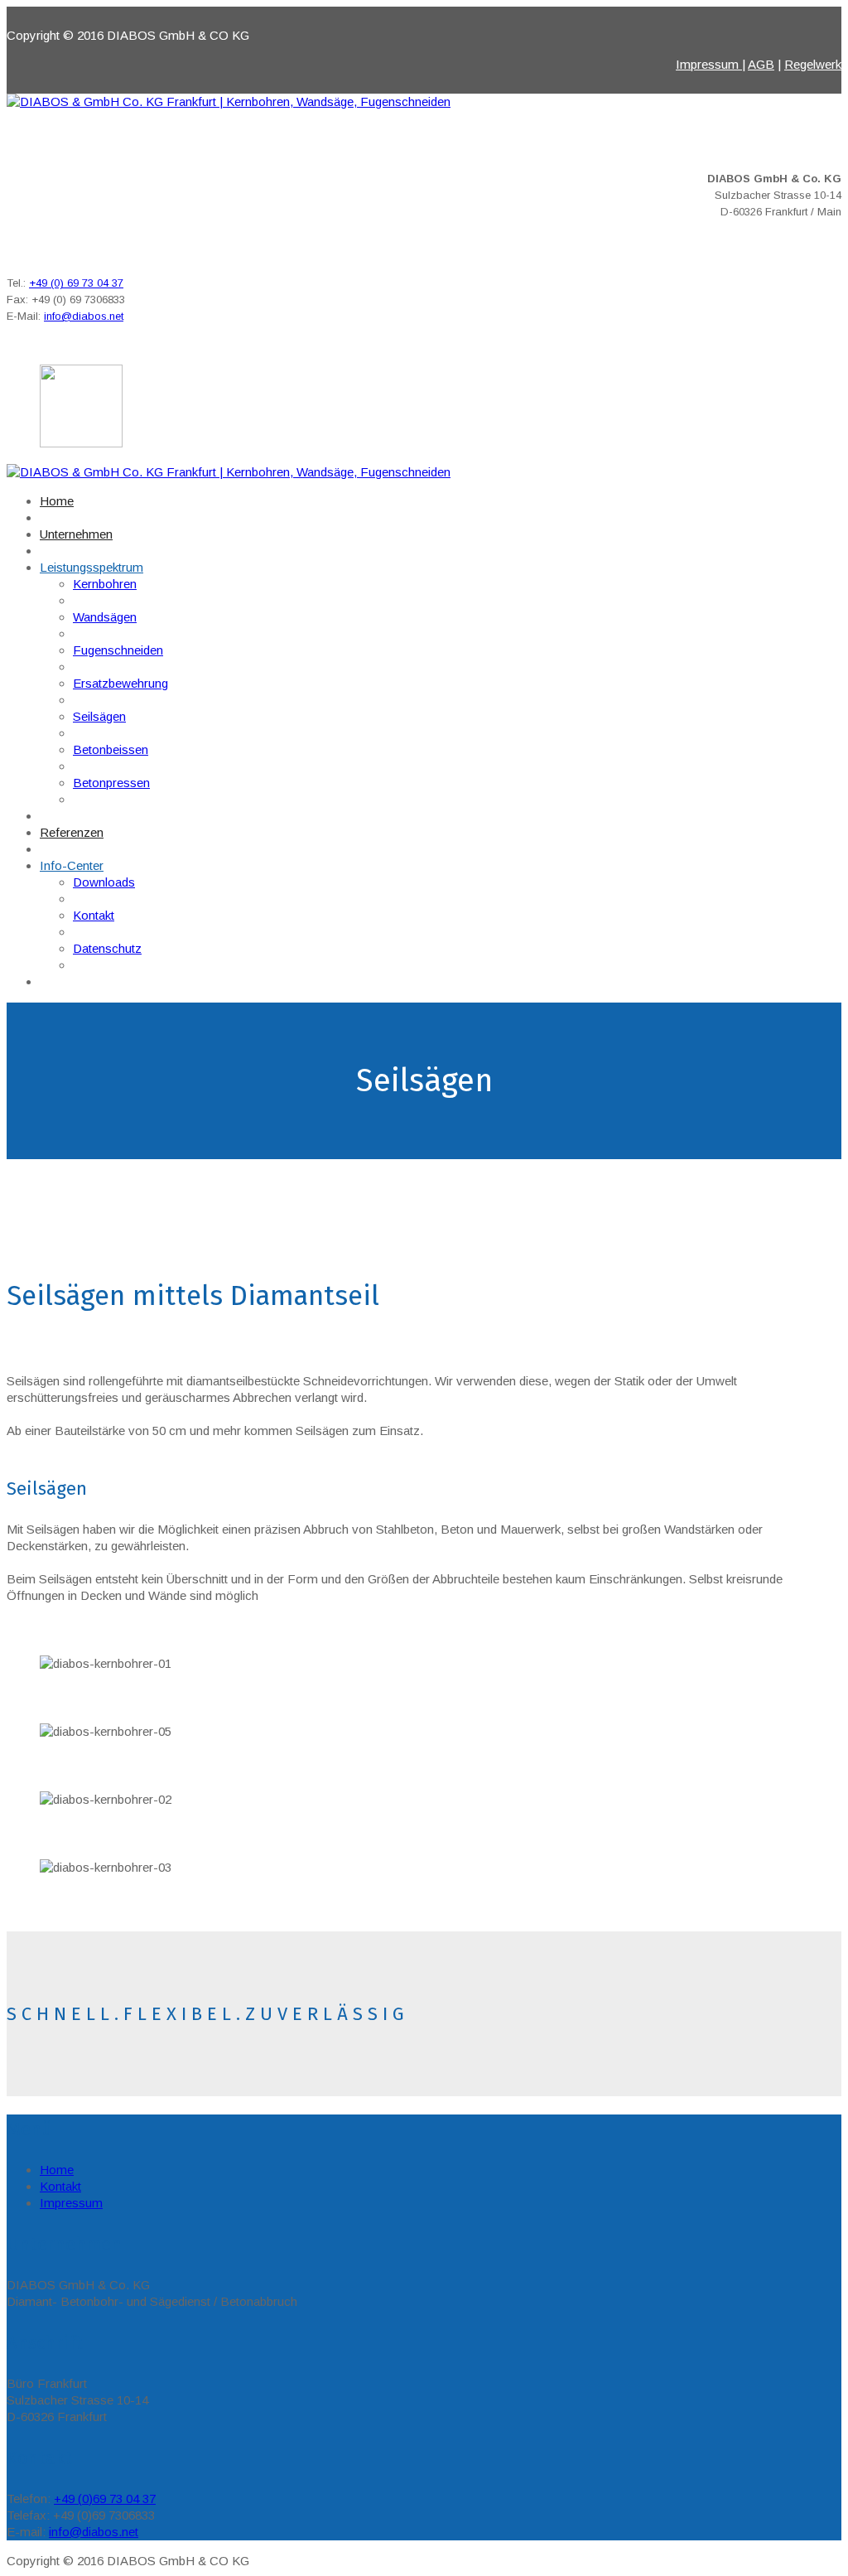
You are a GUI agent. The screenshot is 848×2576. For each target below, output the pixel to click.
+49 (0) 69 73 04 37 (76, 283)
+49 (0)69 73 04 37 (105, 2499)
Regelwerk (813, 64)
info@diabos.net (84, 316)
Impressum (709, 64)
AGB (761, 64)
